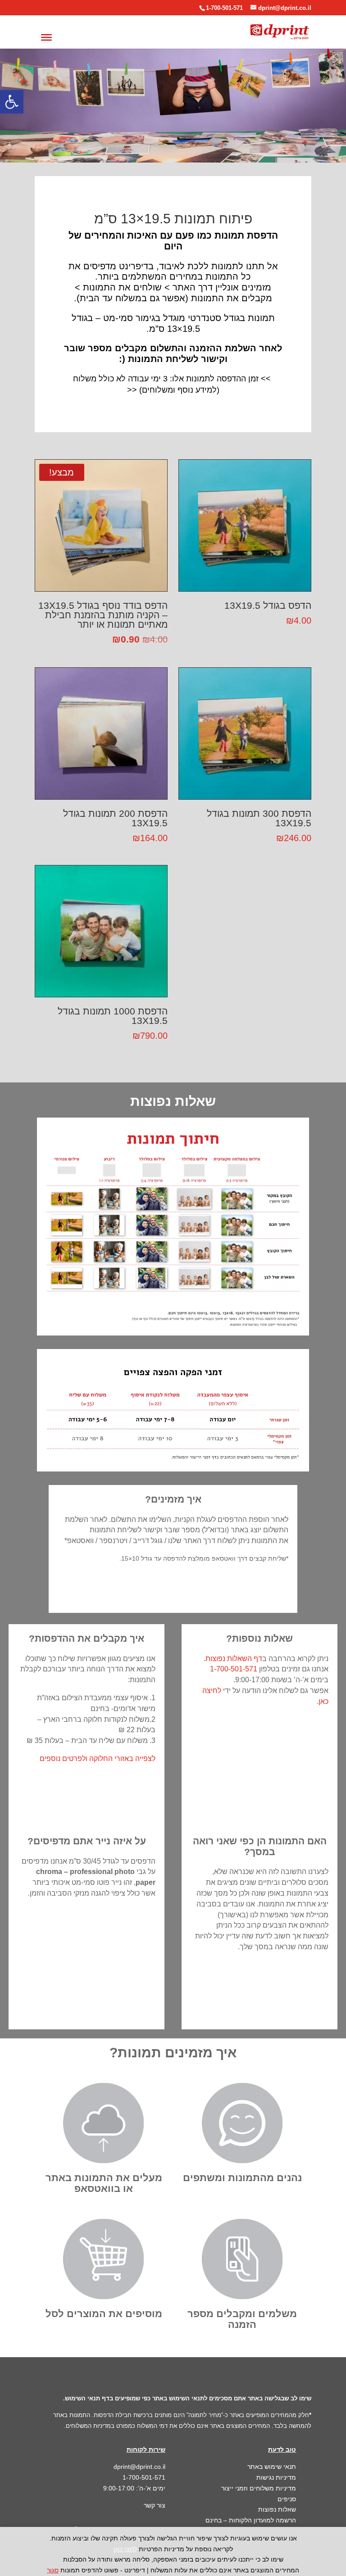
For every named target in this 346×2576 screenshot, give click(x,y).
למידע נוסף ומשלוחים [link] (179, 390)
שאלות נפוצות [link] (277, 2509)
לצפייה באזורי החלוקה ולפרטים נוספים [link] (98, 1759)
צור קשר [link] (155, 2505)
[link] (12, 102)
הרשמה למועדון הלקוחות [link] (262, 2520)
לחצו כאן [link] (125, 2549)
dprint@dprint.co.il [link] (139, 2467)
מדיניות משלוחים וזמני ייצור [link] (259, 2488)
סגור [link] (53, 2570)
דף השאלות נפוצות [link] (234, 1659)
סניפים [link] (287, 2499)
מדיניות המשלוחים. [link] (87, 2426)
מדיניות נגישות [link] (276, 2477)
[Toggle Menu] (46, 37)
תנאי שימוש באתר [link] (272, 2467)
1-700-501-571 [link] (224, 8)
